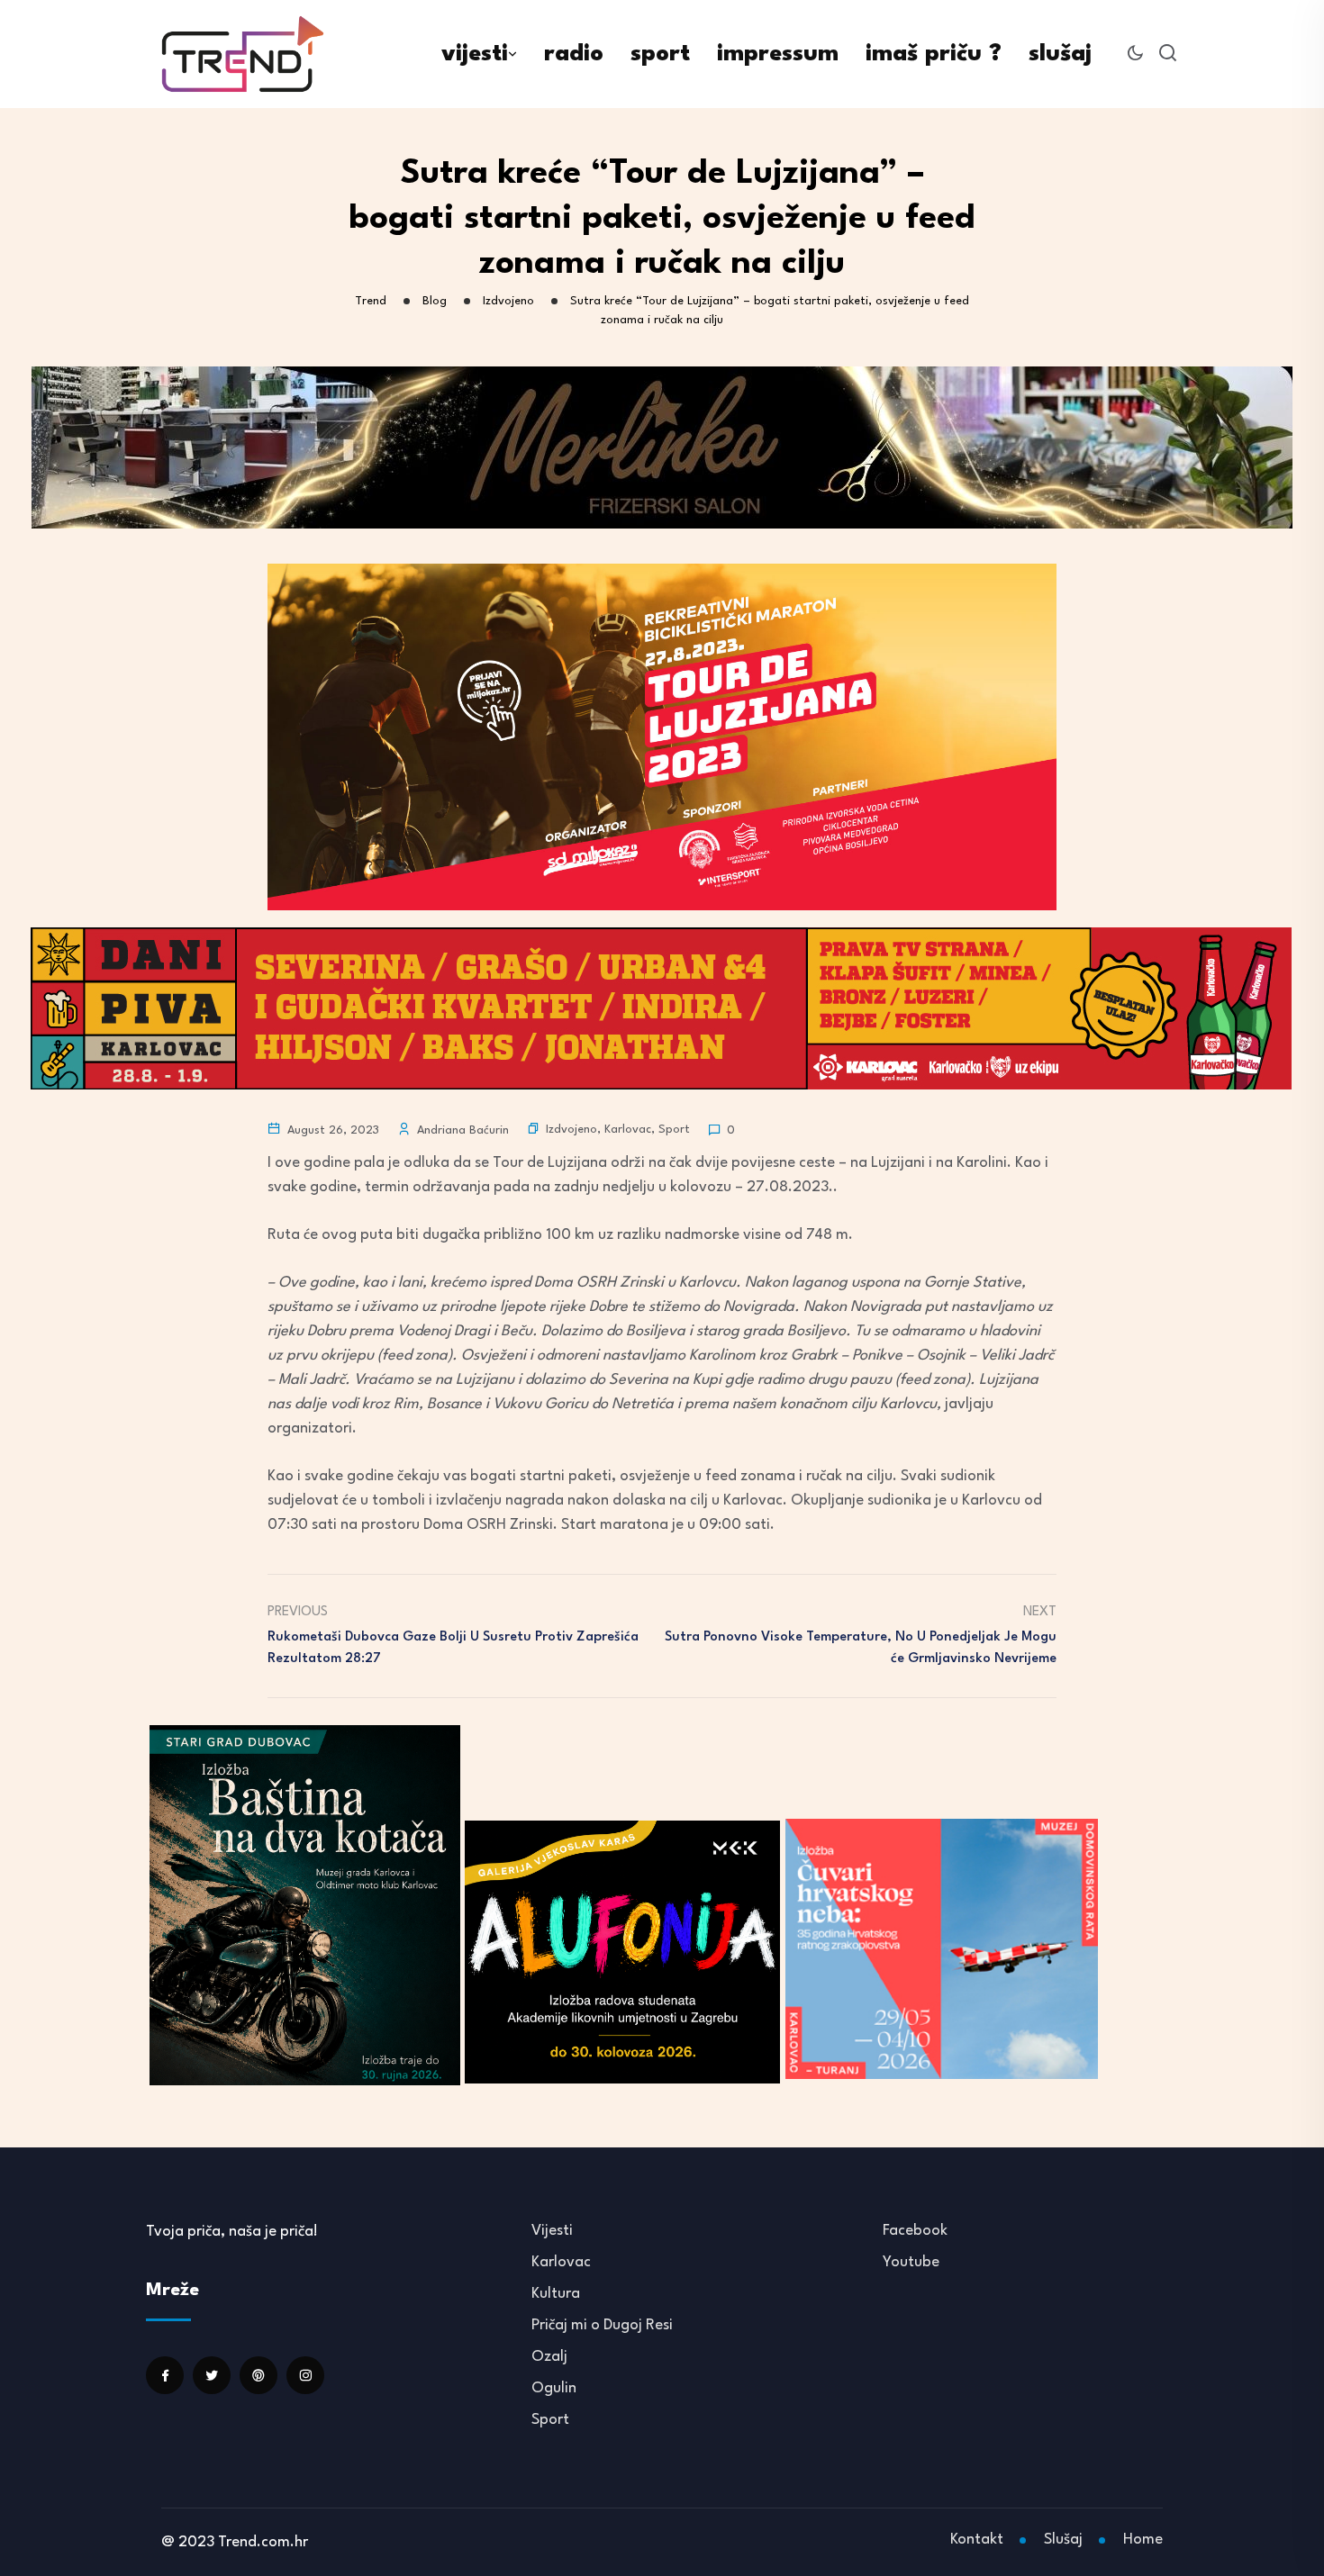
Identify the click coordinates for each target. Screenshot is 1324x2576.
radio (574, 54)
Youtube (911, 2262)
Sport (674, 1130)
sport (660, 54)
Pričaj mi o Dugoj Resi (602, 2325)
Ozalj (549, 2357)
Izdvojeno (571, 1130)
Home (1143, 2540)
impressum (778, 54)
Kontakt (977, 2540)
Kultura (556, 2294)
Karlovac (628, 1130)
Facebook (915, 2231)
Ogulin (554, 2388)
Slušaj (1063, 2540)
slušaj (1060, 54)
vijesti (475, 54)
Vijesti (552, 2231)
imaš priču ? (934, 54)
